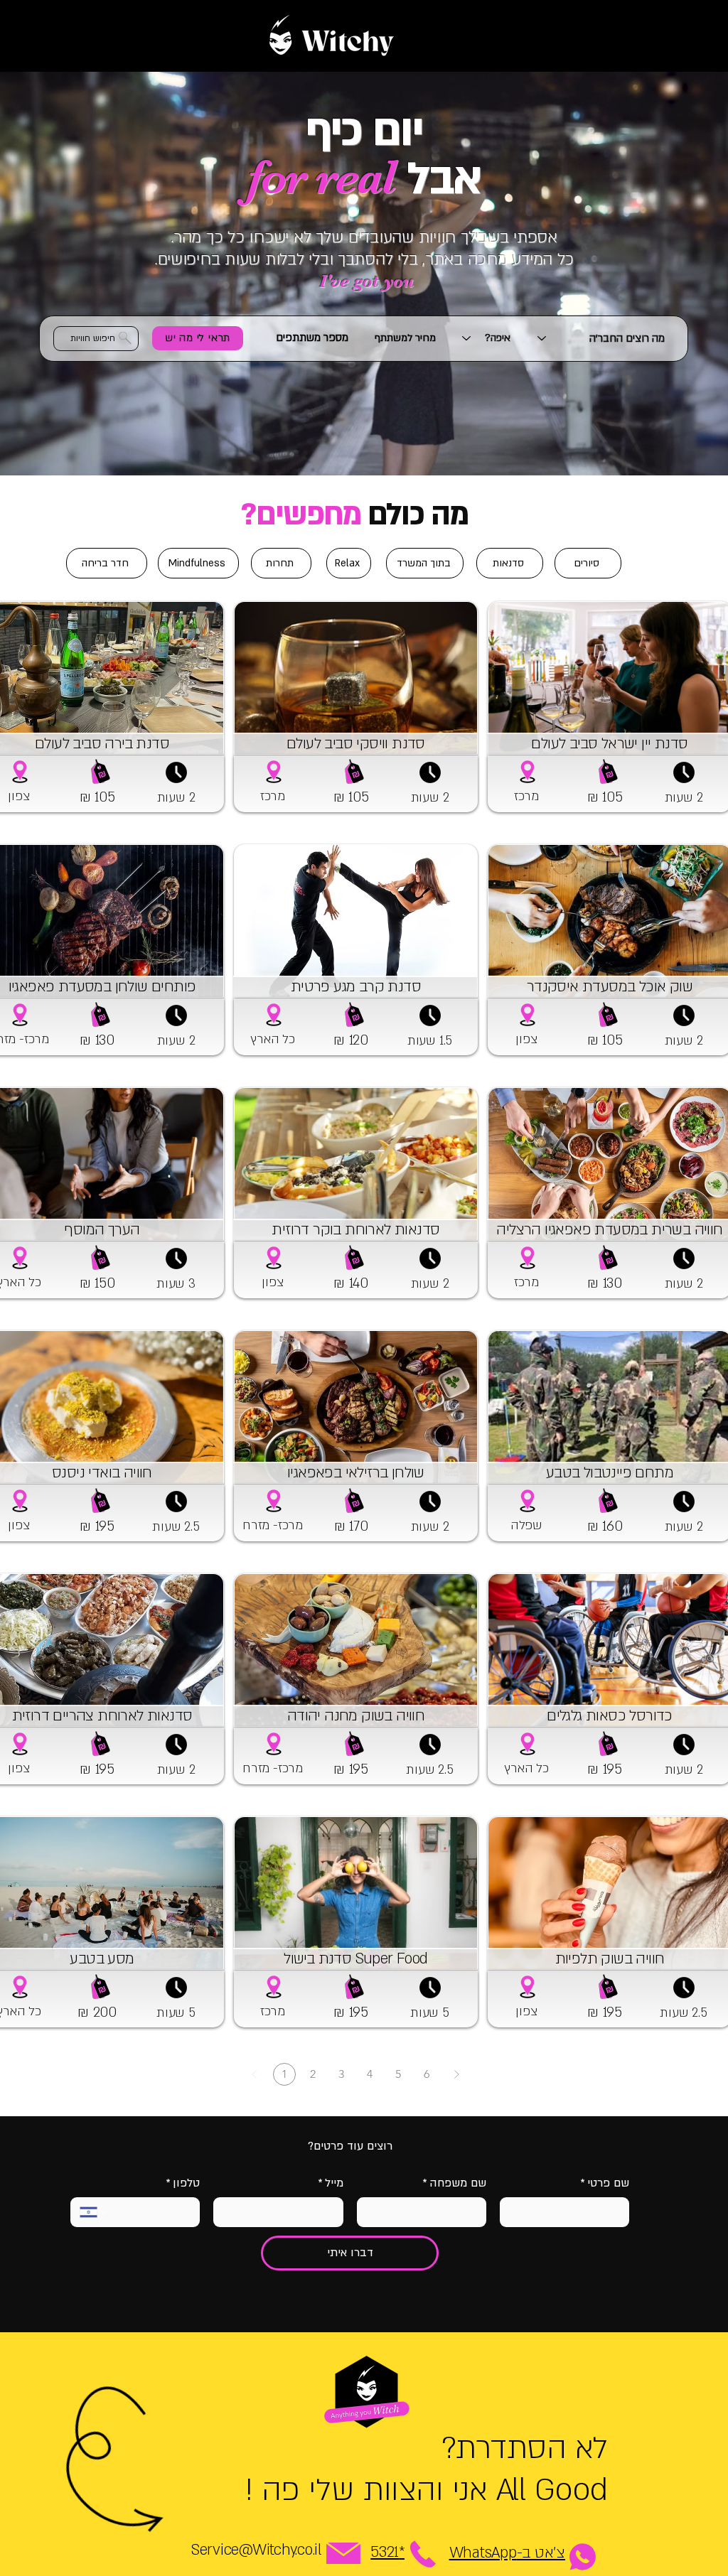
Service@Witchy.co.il (256, 2550)
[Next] (456, 2074)
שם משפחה (454, 2183)
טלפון (183, 2183)
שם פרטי (605, 2183)
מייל (331, 2183)
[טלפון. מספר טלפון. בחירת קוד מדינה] (95, 2212)
